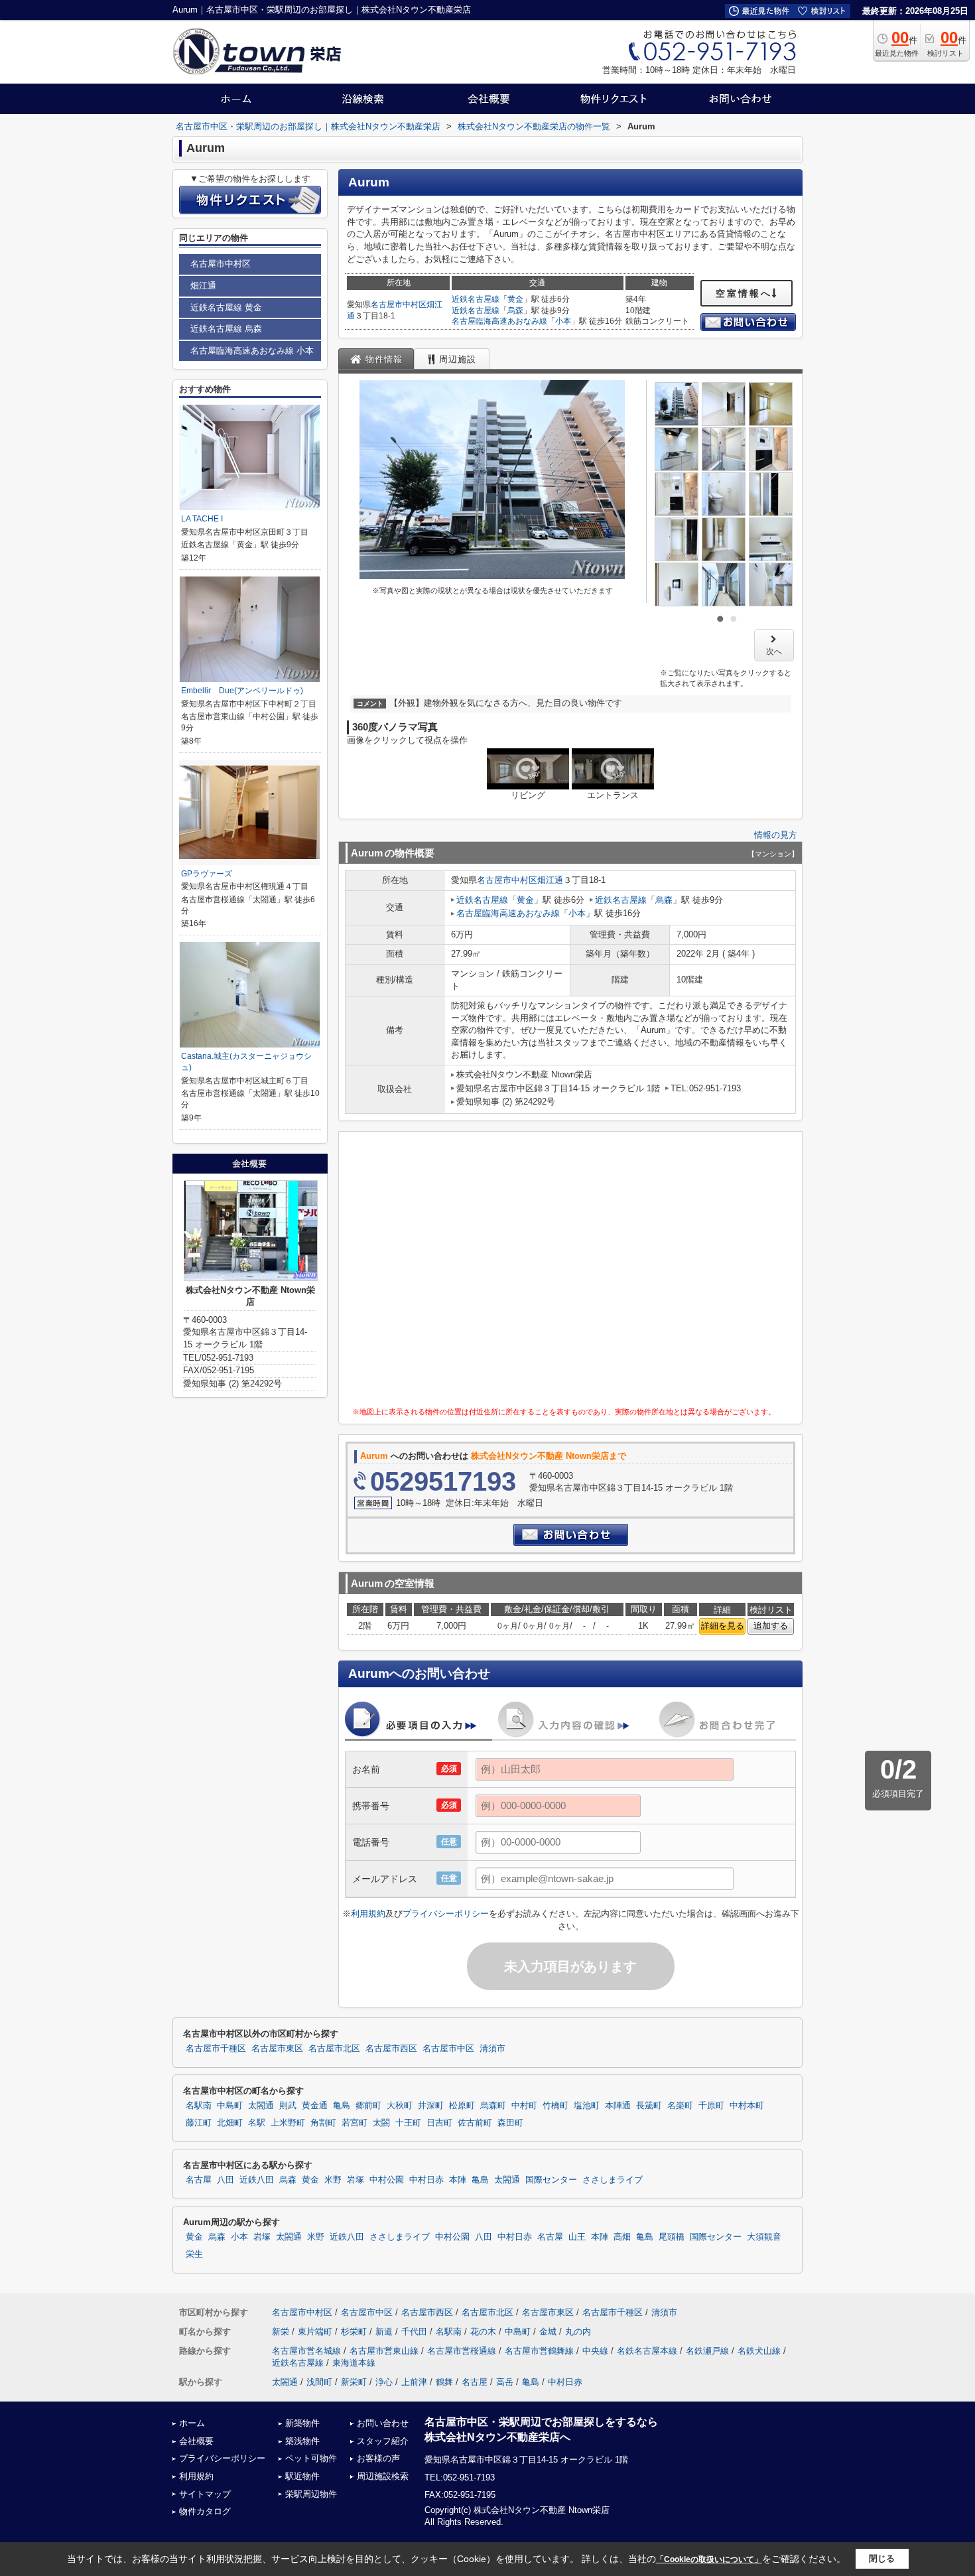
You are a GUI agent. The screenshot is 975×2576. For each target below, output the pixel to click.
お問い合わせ (383, 2423)
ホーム (192, 2423)
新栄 (281, 2332)
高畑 (622, 2237)
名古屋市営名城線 (306, 2351)
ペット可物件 (311, 2458)
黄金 (515, 299)
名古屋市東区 (277, 2049)
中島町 (230, 2106)
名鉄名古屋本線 (647, 2351)
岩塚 (356, 2180)
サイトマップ (205, 2494)
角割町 (323, 2123)
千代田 (414, 2332)
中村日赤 (426, 2180)
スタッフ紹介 (383, 2441)
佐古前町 (475, 2123)
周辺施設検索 (383, 2476)
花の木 (483, 2332)
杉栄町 (354, 2332)
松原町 (462, 2106)
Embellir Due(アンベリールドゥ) (242, 691)
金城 (548, 2332)
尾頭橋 (672, 2237)
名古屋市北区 (334, 2049)
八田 (226, 2180)
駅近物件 (302, 2476)
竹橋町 (555, 2106)
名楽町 (680, 2106)
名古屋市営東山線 (384, 2351)
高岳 (505, 2382)
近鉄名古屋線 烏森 (226, 329)
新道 (384, 2332)
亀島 (342, 2106)
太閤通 (261, 2106)
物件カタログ (205, 2511)
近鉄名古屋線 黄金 (226, 307)
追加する (771, 1626)
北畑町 (230, 2123)
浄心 (384, 2382)
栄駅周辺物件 (311, 2494)
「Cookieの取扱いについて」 (709, 2559)
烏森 (515, 310)
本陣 (458, 2180)
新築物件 (302, 2423)
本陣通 (618, 2106)
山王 (577, 2237)
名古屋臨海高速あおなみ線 (499, 321)
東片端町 (315, 2332)
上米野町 (288, 2123)
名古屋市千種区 (216, 2049)
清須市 (492, 2049)
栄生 (194, 2254)
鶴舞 (444, 2382)
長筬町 (649, 2106)
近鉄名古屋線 (476, 299)
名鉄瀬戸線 (707, 2351)
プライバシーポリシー (446, 1914)
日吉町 (439, 2123)
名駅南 (199, 2106)
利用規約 (368, 1914)
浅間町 (319, 2382)
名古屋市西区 (391, 2049)
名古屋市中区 (448, 2049)
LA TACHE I (202, 519)
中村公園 (387, 2180)
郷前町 (368, 2106)
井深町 (431, 2106)
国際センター (551, 2180)
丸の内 (578, 2332)
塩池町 (587, 2106)
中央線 (595, 2351)
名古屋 (199, 2180)
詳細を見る (723, 1626)
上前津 (414, 2382)
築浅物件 (302, 2441)
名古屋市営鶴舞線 (539, 2351)
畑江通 (550, 880)
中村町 (524, 2106)
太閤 (381, 2123)
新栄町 (354, 2382)
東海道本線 (354, 2363)
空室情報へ (744, 293)
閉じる (882, 2558)
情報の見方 (776, 835)
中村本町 (747, 2106)
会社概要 (196, 2441)
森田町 (510, 2123)
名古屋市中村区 (399, 305)
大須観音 (764, 2237)
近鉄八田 (257, 2180)
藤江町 (199, 2123)
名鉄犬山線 (759, 2351)
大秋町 (400, 2106)
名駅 (257, 2123)
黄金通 (315, 2106)
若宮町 (355, 2123)
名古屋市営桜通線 (462, 2351)
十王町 (408, 2123)
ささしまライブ (613, 2180)
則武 (288, 2106)
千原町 (711, 2106)
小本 (563, 321)
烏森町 (493, 2106)
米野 (333, 2180)
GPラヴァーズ (207, 874)
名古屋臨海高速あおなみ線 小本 (252, 351)
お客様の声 (378, 2458)
